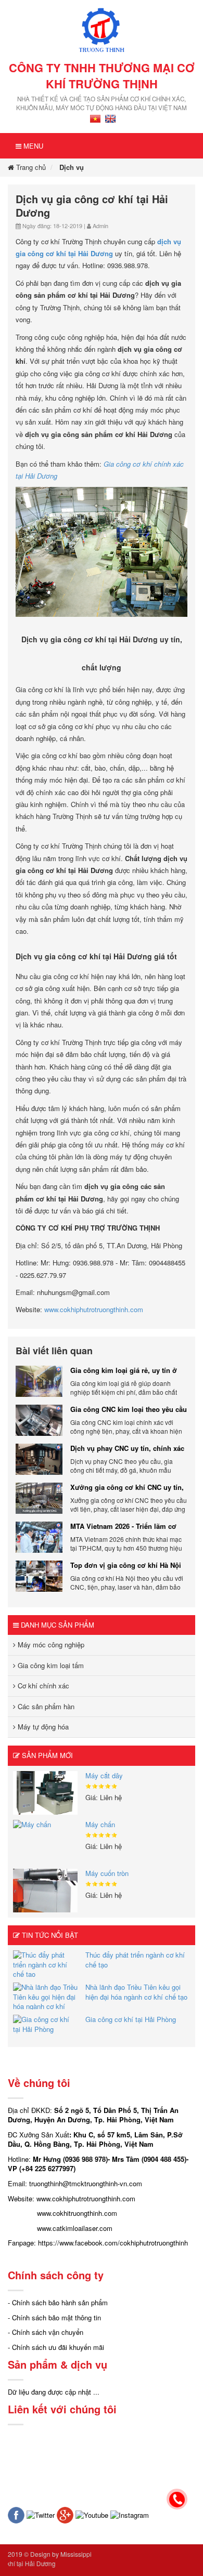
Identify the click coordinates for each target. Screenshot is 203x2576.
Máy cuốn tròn (107, 1873)
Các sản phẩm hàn (45, 1706)
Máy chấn (100, 1824)
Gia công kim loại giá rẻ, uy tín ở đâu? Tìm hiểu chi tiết (124, 1370)
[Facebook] (16, 2514)
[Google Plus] (65, 2514)
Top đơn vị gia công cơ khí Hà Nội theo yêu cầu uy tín (126, 1565)
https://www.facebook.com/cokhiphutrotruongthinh (113, 2243)
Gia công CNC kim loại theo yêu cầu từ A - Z (129, 1409)
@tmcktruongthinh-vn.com (102, 2183)
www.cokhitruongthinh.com (77, 2213)
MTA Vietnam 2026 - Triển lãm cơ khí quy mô (123, 1526)
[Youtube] (92, 2514)
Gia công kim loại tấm (50, 1665)
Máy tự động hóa (42, 1727)
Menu (32, 146)
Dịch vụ (72, 167)
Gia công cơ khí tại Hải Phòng (131, 2019)
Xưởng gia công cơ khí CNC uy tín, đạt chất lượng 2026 (127, 1487)
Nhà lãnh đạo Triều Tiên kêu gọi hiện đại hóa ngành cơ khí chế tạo (136, 1992)
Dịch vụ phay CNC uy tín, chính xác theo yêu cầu (127, 1448)
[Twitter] (41, 2514)
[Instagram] (130, 2514)
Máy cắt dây (104, 1775)
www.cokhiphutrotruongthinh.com (94, 1309)
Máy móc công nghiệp (50, 1644)
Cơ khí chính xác (42, 1686)
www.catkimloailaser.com (75, 2228)
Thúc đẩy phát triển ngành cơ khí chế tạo (135, 1960)
